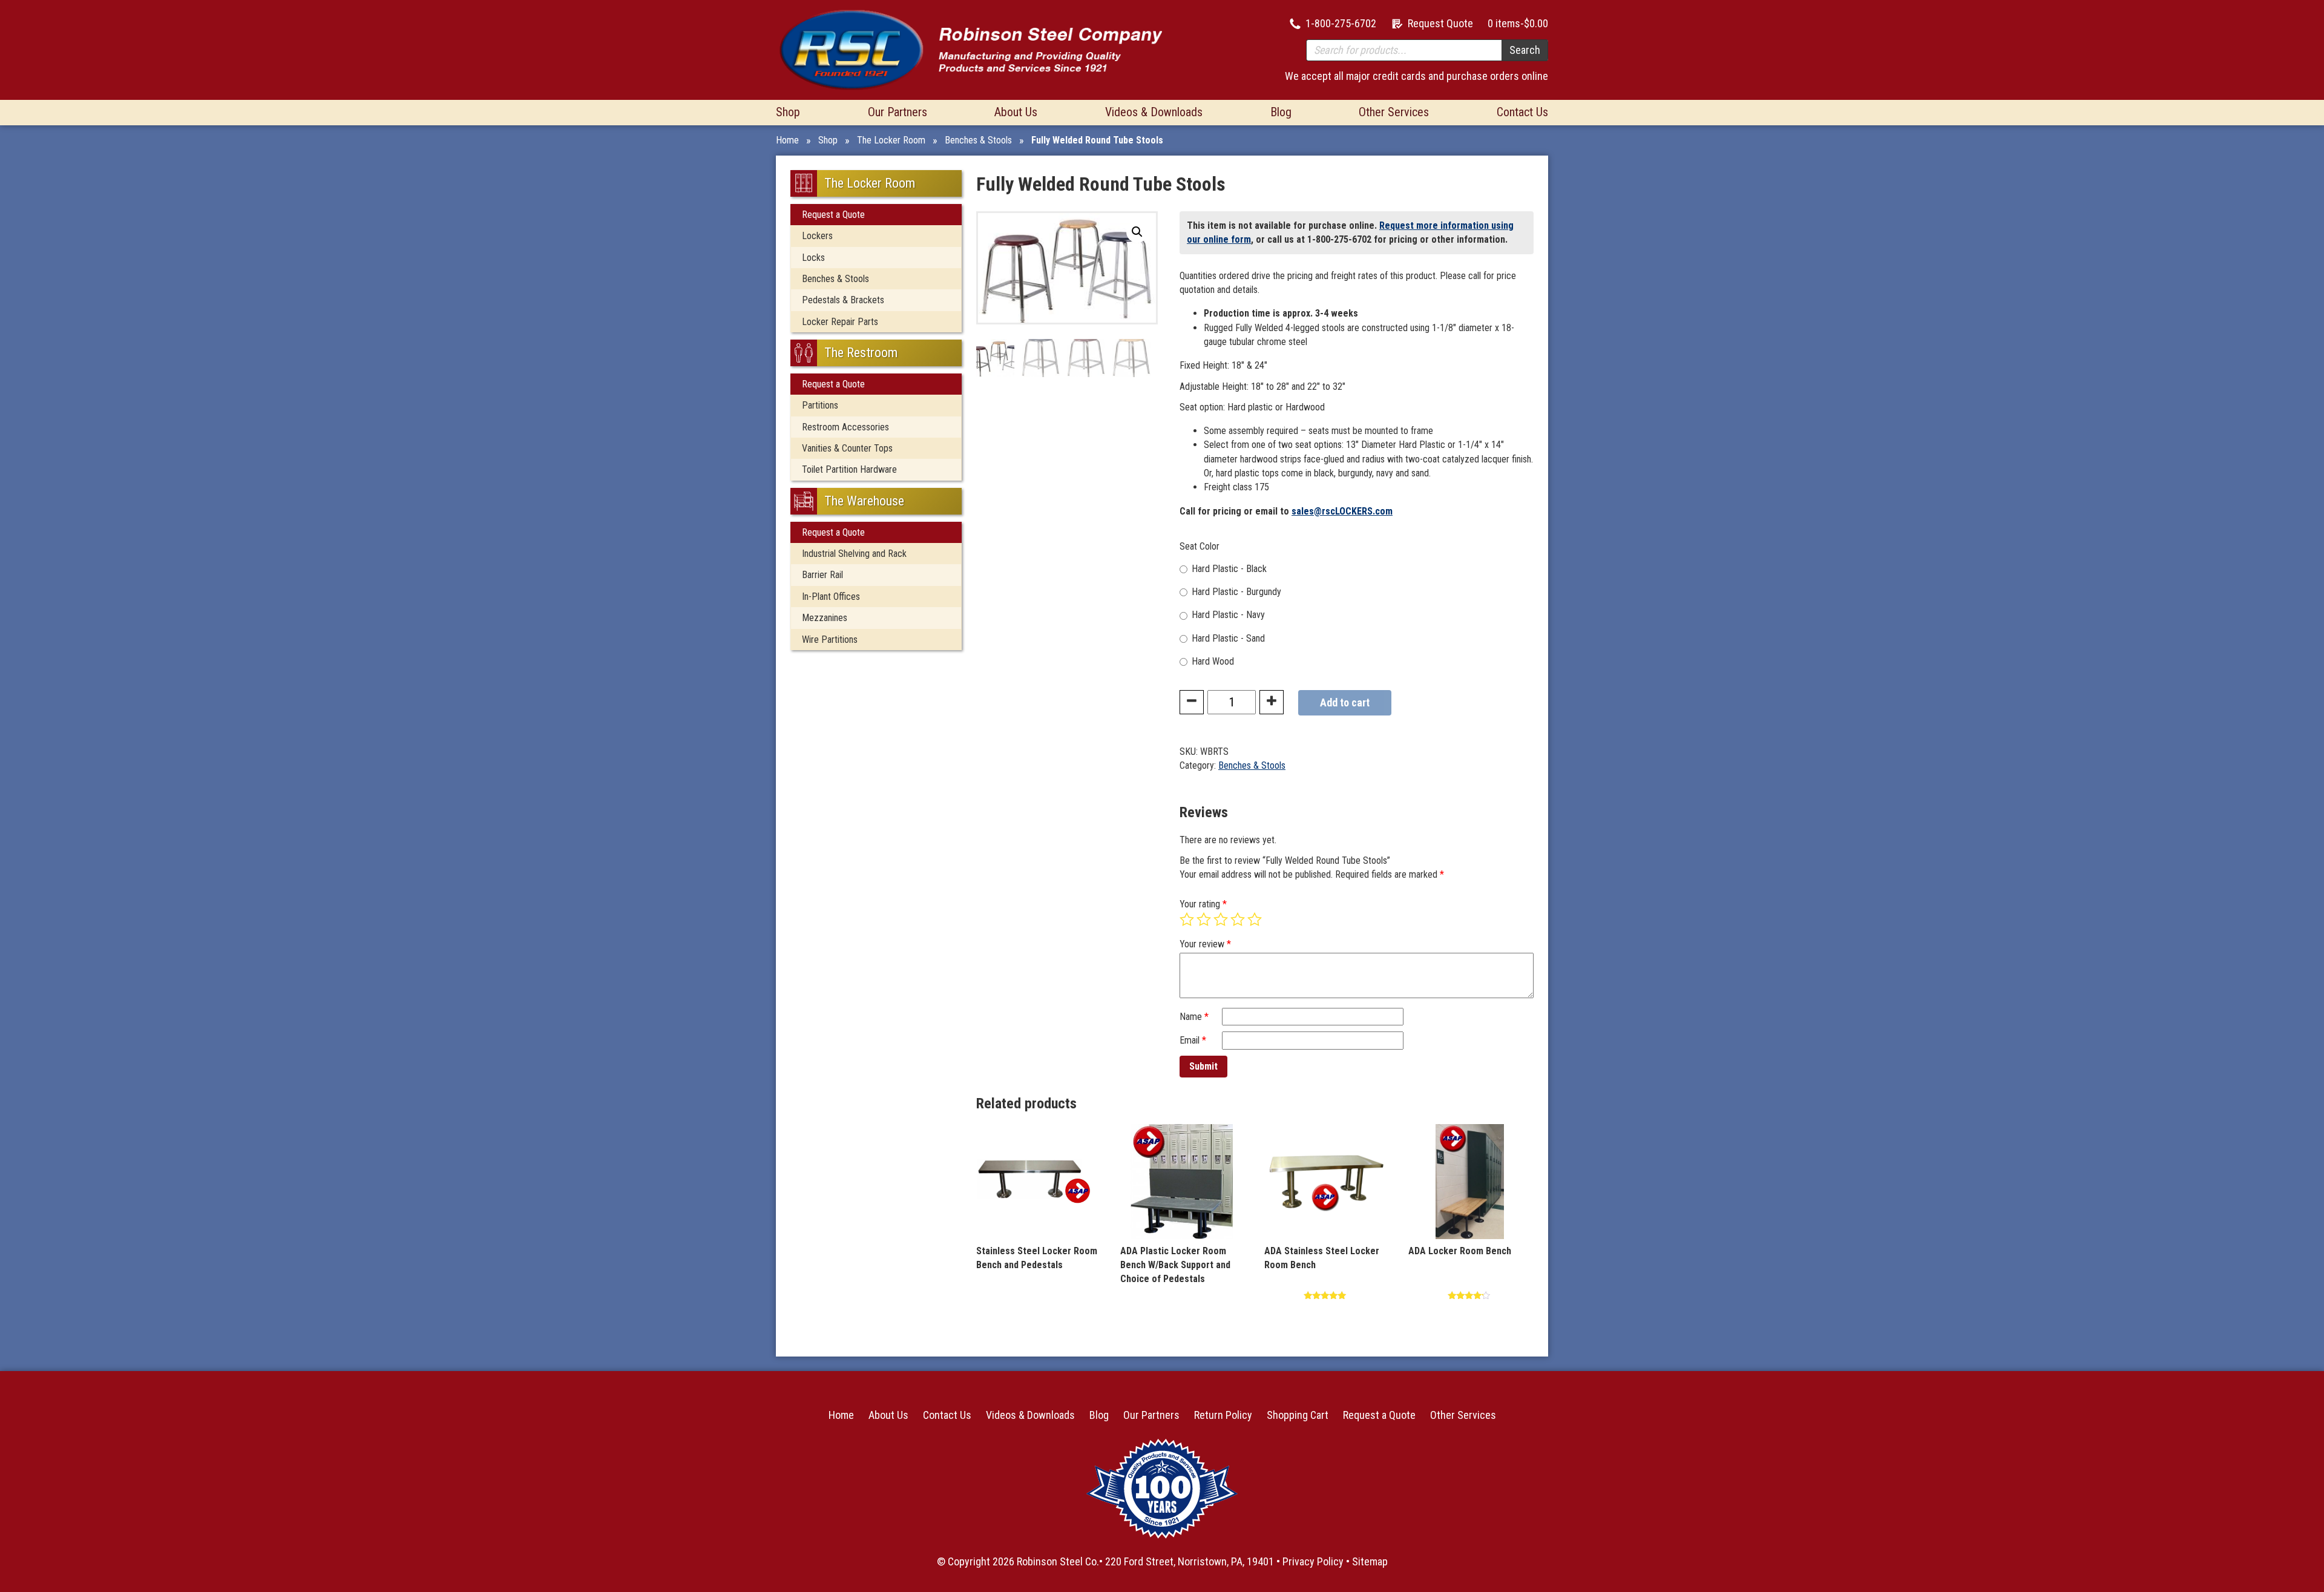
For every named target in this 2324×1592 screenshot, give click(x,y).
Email (1193, 1040)
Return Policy (1223, 1415)
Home (787, 140)
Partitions (820, 405)
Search (1525, 50)
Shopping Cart (1298, 1415)
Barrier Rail (822, 575)
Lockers (817, 236)
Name (1194, 1017)
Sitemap (1370, 1561)
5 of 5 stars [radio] (1255, 919)
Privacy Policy (1313, 1561)
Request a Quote (833, 215)
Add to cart (1345, 702)
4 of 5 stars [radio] (1238, 919)
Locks (813, 258)
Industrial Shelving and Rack (854, 554)
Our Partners (898, 112)
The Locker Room (891, 140)
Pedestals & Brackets (843, 300)
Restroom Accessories (845, 427)
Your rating (1203, 904)
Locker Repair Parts (840, 322)
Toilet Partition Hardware (849, 469)
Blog (1281, 112)
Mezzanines (825, 618)
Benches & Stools (978, 140)
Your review (1205, 944)
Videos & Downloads (1154, 112)
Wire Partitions (830, 640)
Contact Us (1522, 112)
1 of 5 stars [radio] (1187, 919)
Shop (788, 112)
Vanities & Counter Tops (847, 448)
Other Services (1394, 112)
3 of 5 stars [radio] (1221, 919)
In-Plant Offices (831, 597)
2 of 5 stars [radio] (1204, 919)
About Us (1016, 112)
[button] (1137, 232)
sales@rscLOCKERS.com (1342, 511)
